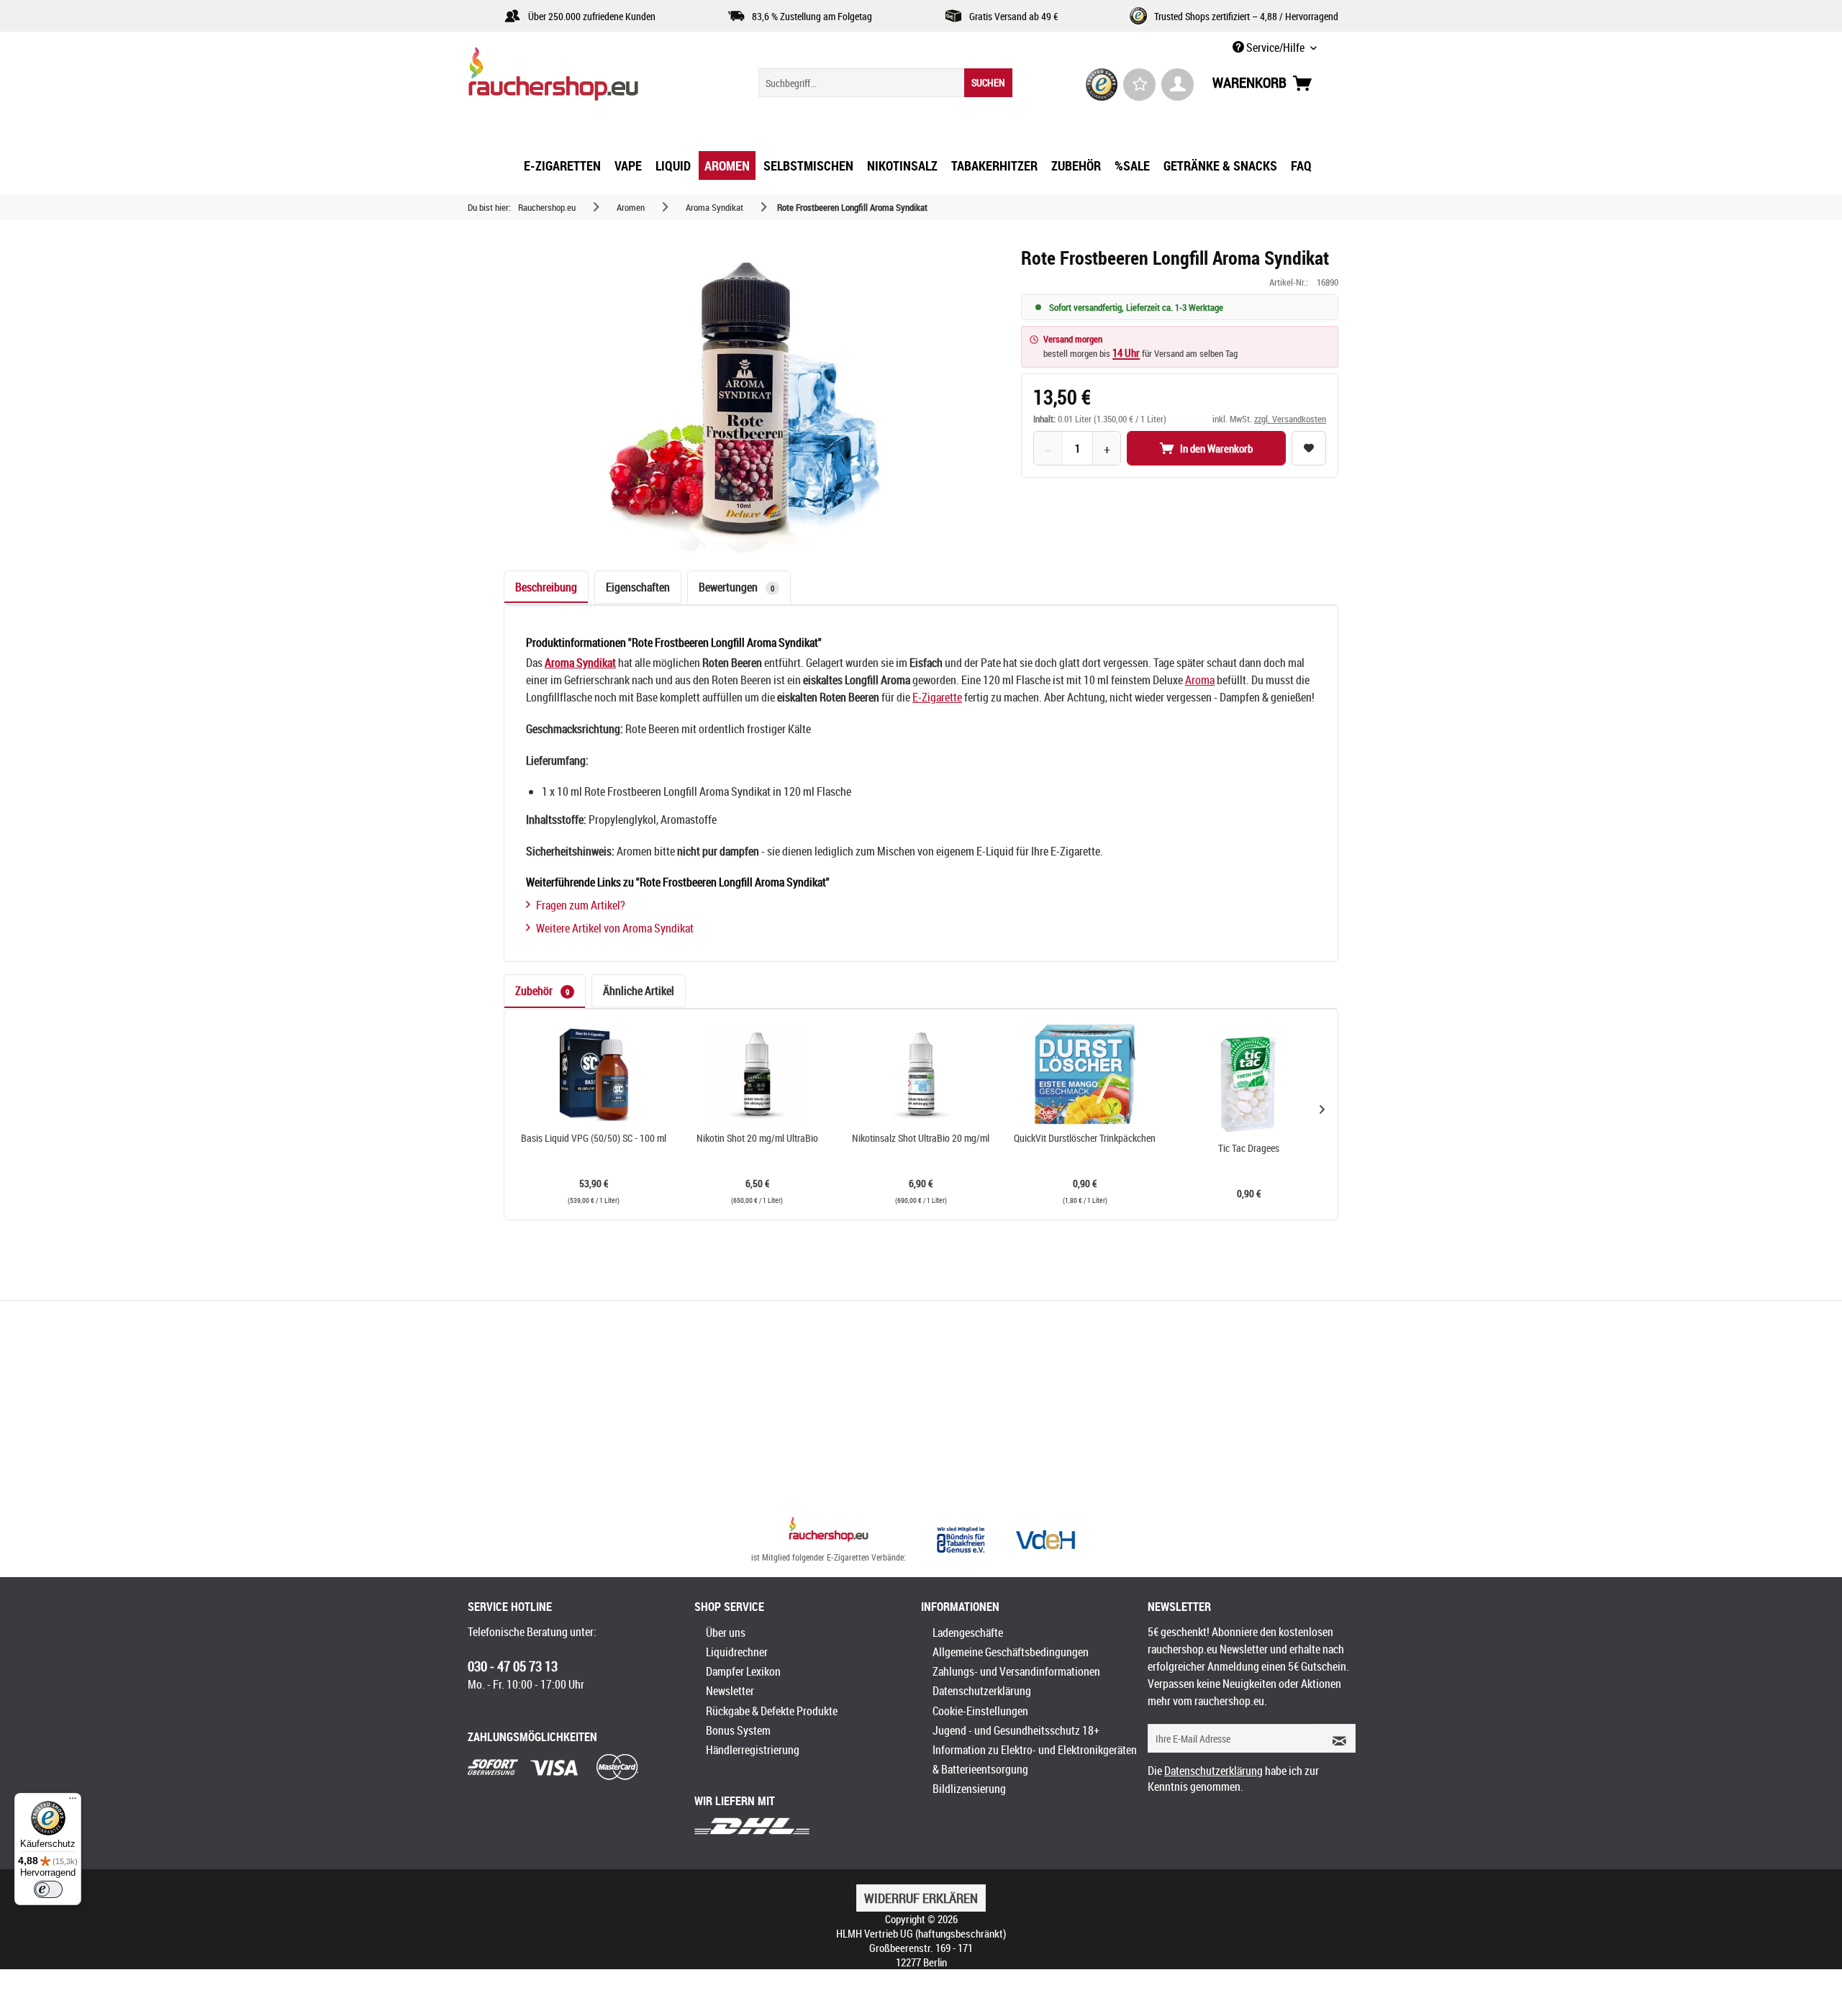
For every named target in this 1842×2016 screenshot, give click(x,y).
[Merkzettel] (1139, 85)
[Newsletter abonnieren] (1335, 1738)
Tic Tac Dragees (1249, 1148)
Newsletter (730, 1691)
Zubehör (542, 991)
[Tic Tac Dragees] (1248, 1084)
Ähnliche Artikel (639, 991)
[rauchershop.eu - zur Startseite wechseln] (579, 78)
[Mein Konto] (1178, 85)
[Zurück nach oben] (829, 1531)
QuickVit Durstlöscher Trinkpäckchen (1085, 1138)
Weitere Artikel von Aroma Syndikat (615, 928)
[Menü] (73, 1802)
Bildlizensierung (969, 1789)
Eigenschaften (638, 587)
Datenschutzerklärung (982, 1691)
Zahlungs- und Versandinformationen (1016, 1671)
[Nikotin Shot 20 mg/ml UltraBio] (758, 1074)
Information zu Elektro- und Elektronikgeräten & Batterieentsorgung (1035, 1760)
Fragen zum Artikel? (581, 905)
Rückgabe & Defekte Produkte (772, 1711)
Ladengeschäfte (968, 1633)
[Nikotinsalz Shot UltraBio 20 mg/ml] (921, 1074)
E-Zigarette (937, 697)
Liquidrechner (737, 1652)
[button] (1322, 1109)
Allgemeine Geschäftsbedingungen (1011, 1652)
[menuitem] (885, 83)
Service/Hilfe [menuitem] (1275, 47)
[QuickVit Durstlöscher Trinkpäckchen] (1085, 1074)
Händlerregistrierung (753, 1750)
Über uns (726, 1633)
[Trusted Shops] (1102, 85)
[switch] (48, 1889)
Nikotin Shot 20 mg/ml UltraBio (757, 1138)
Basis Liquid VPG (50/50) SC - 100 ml (594, 1138)
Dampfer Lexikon (743, 1671)
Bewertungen (736, 587)
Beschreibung (546, 587)
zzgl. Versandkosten (1290, 419)
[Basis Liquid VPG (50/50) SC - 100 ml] (594, 1074)
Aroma (1200, 680)
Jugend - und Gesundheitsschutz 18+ (1016, 1730)
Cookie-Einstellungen (980, 1711)
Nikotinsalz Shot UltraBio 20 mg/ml (921, 1138)
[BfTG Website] (961, 1540)
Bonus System (738, 1730)
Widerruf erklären (921, 1898)
